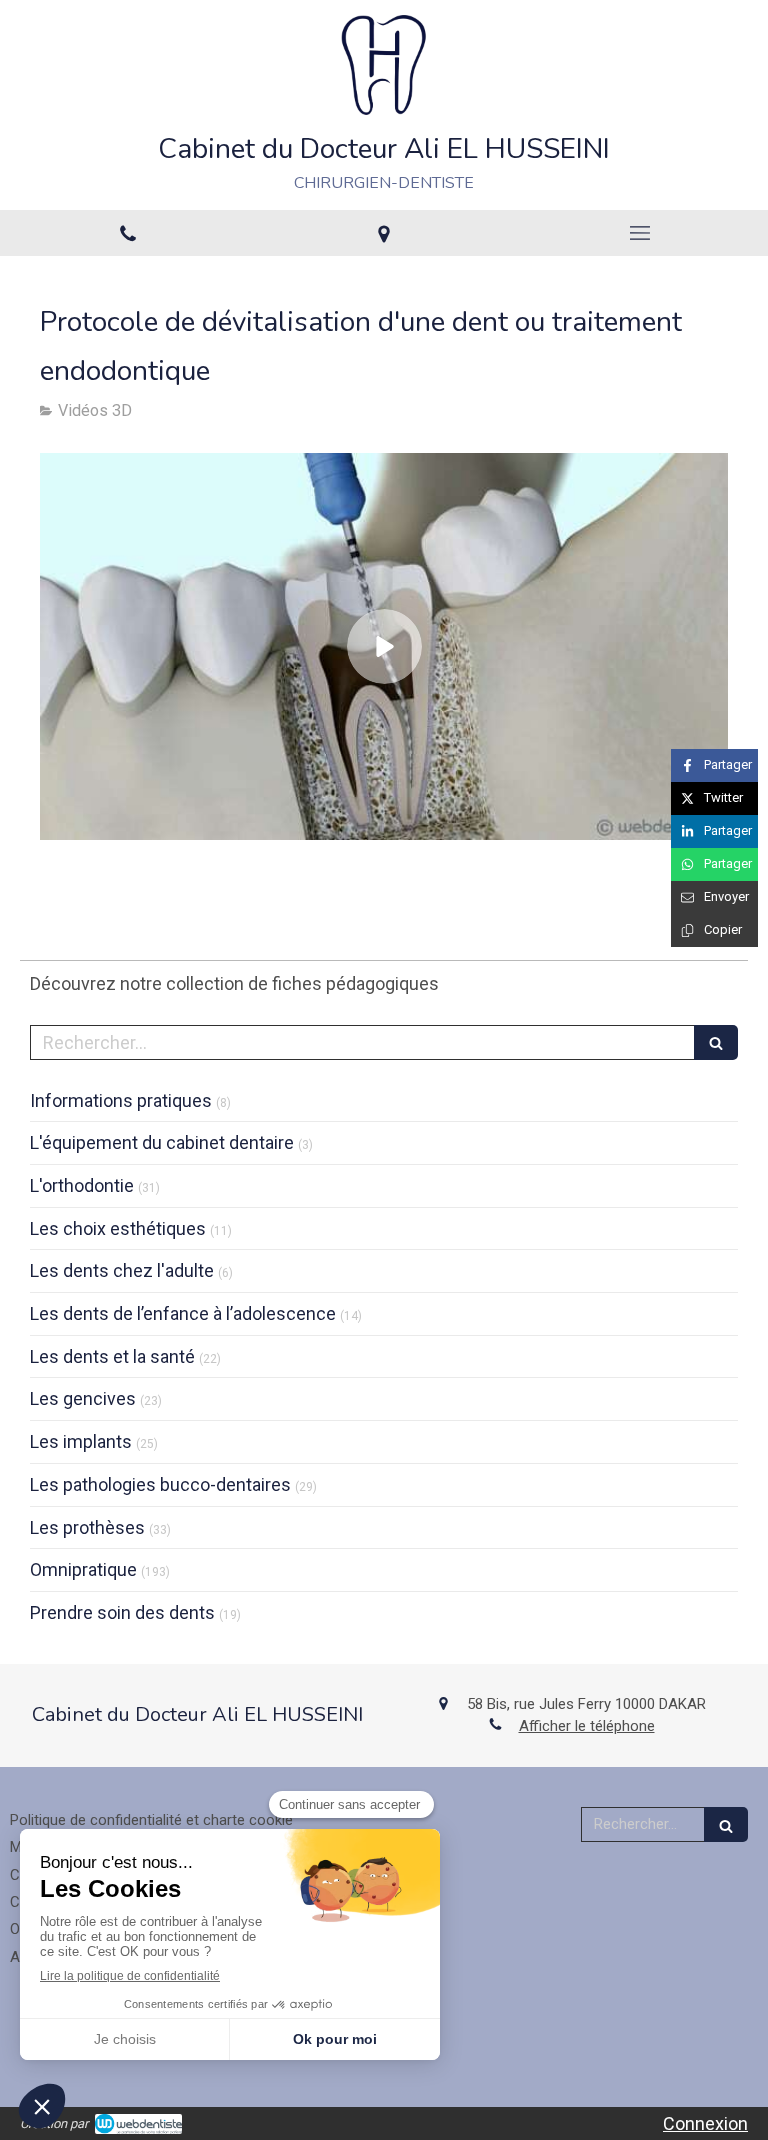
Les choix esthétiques (118, 1228)
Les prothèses (87, 1527)
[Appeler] (128, 233)
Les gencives (83, 1398)
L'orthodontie (82, 1185)
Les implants (81, 1441)
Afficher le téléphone (587, 1726)
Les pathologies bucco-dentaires (160, 1484)
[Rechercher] (716, 1042)
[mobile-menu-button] (640, 233)
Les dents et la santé (112, 1356)
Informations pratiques (121, 1100)
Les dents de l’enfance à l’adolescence (183, 1313)
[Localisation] (384, 233)
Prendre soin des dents (122, 1612)
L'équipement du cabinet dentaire (162, 1142)
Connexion (705, 2123)
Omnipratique (83, 1569)
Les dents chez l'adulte (122, 1270)
